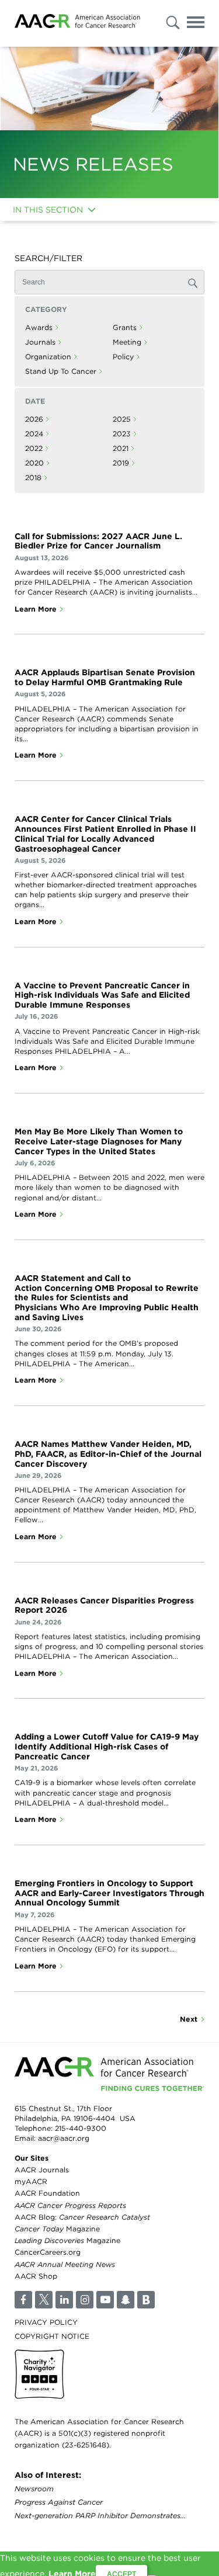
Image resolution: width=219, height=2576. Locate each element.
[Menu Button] (196, 24)
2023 (122, 434)
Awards (39, 327)
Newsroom (34, 2489)
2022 (34, 448)
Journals (40, 342)
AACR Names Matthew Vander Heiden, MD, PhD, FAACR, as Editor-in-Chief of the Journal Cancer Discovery (108, 1454)
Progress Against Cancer (59, 2502)
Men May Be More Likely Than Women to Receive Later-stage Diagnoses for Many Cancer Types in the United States (99, 1141)
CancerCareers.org (48, 2252)
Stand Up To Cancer (61, 371)
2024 (34, 434)
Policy (123, 357)
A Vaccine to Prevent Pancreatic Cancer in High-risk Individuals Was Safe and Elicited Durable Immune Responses (102, 995)
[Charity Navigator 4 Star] (39, 2374)
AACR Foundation (47, 2193)
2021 (121, 448)
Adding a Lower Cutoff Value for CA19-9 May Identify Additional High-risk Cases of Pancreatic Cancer (107, 1747)
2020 (34, 463)
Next (189, 2019)
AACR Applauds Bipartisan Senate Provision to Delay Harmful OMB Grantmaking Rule (105, 677)
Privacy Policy (46, 2322)
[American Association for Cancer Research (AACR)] (77, 23)
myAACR (31, 2181)
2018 (33, 478)
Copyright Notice (52, 2336)
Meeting (127, 342)
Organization (48, 357)
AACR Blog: (82, 2216)
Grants (125, 327)
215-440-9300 (81, 2128)
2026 (34, 419)
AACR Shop (36, 2275)
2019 (121, 463)
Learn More (36, 609)
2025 (122, 419)
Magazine (57, 2229)
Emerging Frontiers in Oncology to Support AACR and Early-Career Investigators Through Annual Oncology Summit (109, 1893)
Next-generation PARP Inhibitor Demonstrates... (100, 2516)
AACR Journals (42, 2170)
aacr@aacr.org (64, 2138)
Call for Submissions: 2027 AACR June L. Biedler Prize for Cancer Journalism (98, 541)
